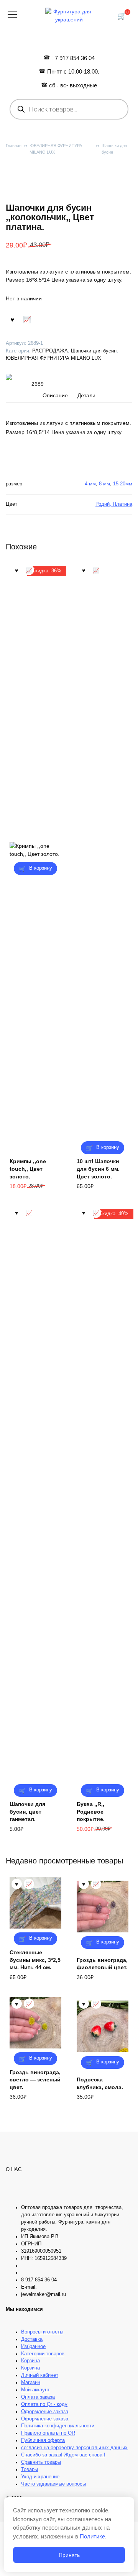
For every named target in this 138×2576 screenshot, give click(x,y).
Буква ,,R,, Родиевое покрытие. (91, 1812)
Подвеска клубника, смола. (100, 2083)
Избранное (33, 2347)
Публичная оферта (43, 2440)
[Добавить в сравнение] (27, 319)
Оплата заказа (38, 2397)
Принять (69, 2555)
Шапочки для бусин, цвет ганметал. (27, 1812)
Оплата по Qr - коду (44, 2404)
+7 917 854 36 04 (73, 58)
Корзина (30, 2361)
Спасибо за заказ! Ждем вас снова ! (63, 2455)
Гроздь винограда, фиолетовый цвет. (102, 1964)
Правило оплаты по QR (48, 2433)
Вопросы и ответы (42, 2332)
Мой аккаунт (35, 2390)
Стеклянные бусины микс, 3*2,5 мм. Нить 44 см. (35, 1960)
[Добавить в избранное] (12, 319)
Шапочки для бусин (114, 149)
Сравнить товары (41, 2462)
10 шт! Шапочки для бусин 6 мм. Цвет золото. (98, 1169)
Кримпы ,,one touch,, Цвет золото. (28, 1169)
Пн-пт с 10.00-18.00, (73, 71)
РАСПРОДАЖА (50, 351)
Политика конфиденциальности (58, 2426)
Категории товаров (43, 2354)
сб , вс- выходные (73, 85)
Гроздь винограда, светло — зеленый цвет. (35, 2080)
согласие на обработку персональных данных (74, 2448)
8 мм (104, 484)
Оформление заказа (45, 2412)
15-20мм (123, 484)
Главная (14, 146)
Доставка (32, 2339)
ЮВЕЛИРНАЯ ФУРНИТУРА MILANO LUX (56, 149)
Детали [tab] (86, 395)
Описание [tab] (55, 395)
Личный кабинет (40, 2375)
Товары (30, 2469)
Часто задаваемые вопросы (53, 2484)
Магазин (31, 2383)
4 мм (90, 484)
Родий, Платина (114, 504)
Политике (92, 2536)
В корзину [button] (41, 868)
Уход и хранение (40, 2477)
